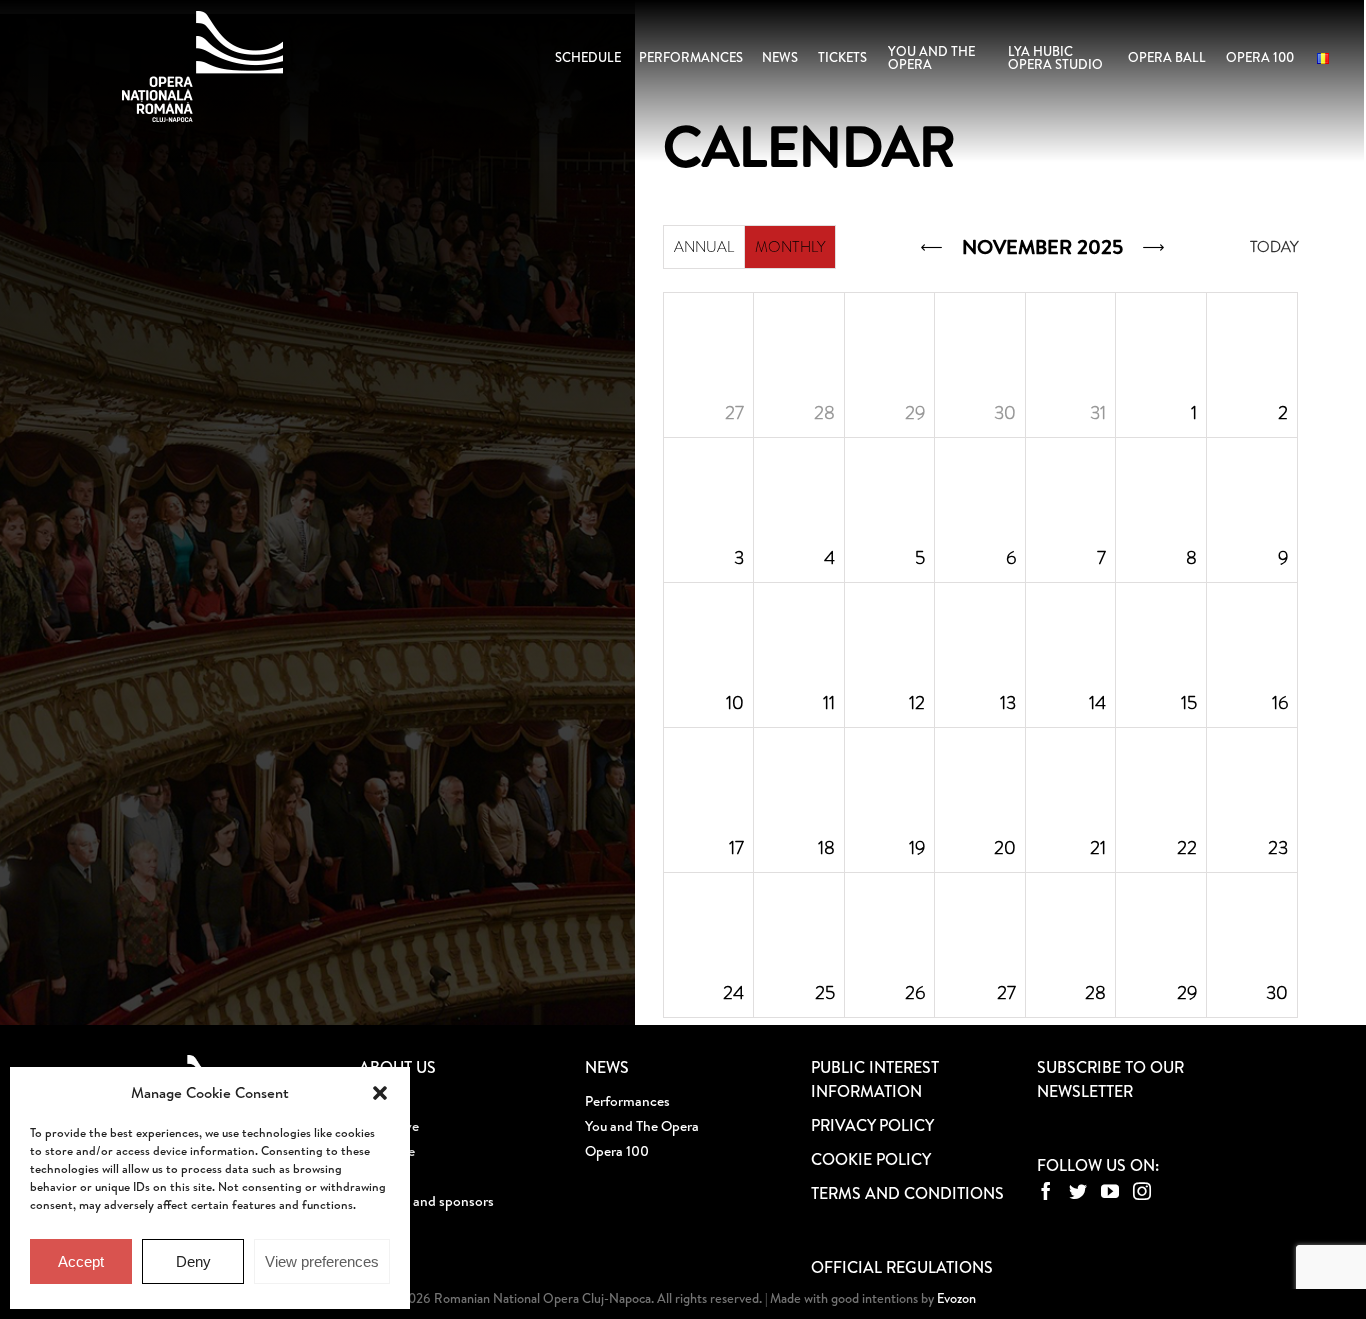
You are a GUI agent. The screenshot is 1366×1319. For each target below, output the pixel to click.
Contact (384, 1226)
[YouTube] (1110, 1191)
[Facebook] (1046, 1191)
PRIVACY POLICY (872, 1125)
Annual (704, 247)
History (381, 1101)
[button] (380, 1093)
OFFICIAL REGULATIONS (902, 1267)
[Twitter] (1078, 1191)
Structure (387, 1151)
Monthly (790, 247)
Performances (627, 1101)
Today (1274, 247)
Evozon (955, 1298)
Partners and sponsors (426, 1201)
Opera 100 (617, 1151)
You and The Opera (642, 1126)
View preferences (322, 1261)
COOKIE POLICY (871, 1159)
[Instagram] (1142, 1191)
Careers (382, 1176)
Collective (389, 1126)
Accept (81, 1261)
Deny (193, 1261)
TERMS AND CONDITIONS (907, 1193)
